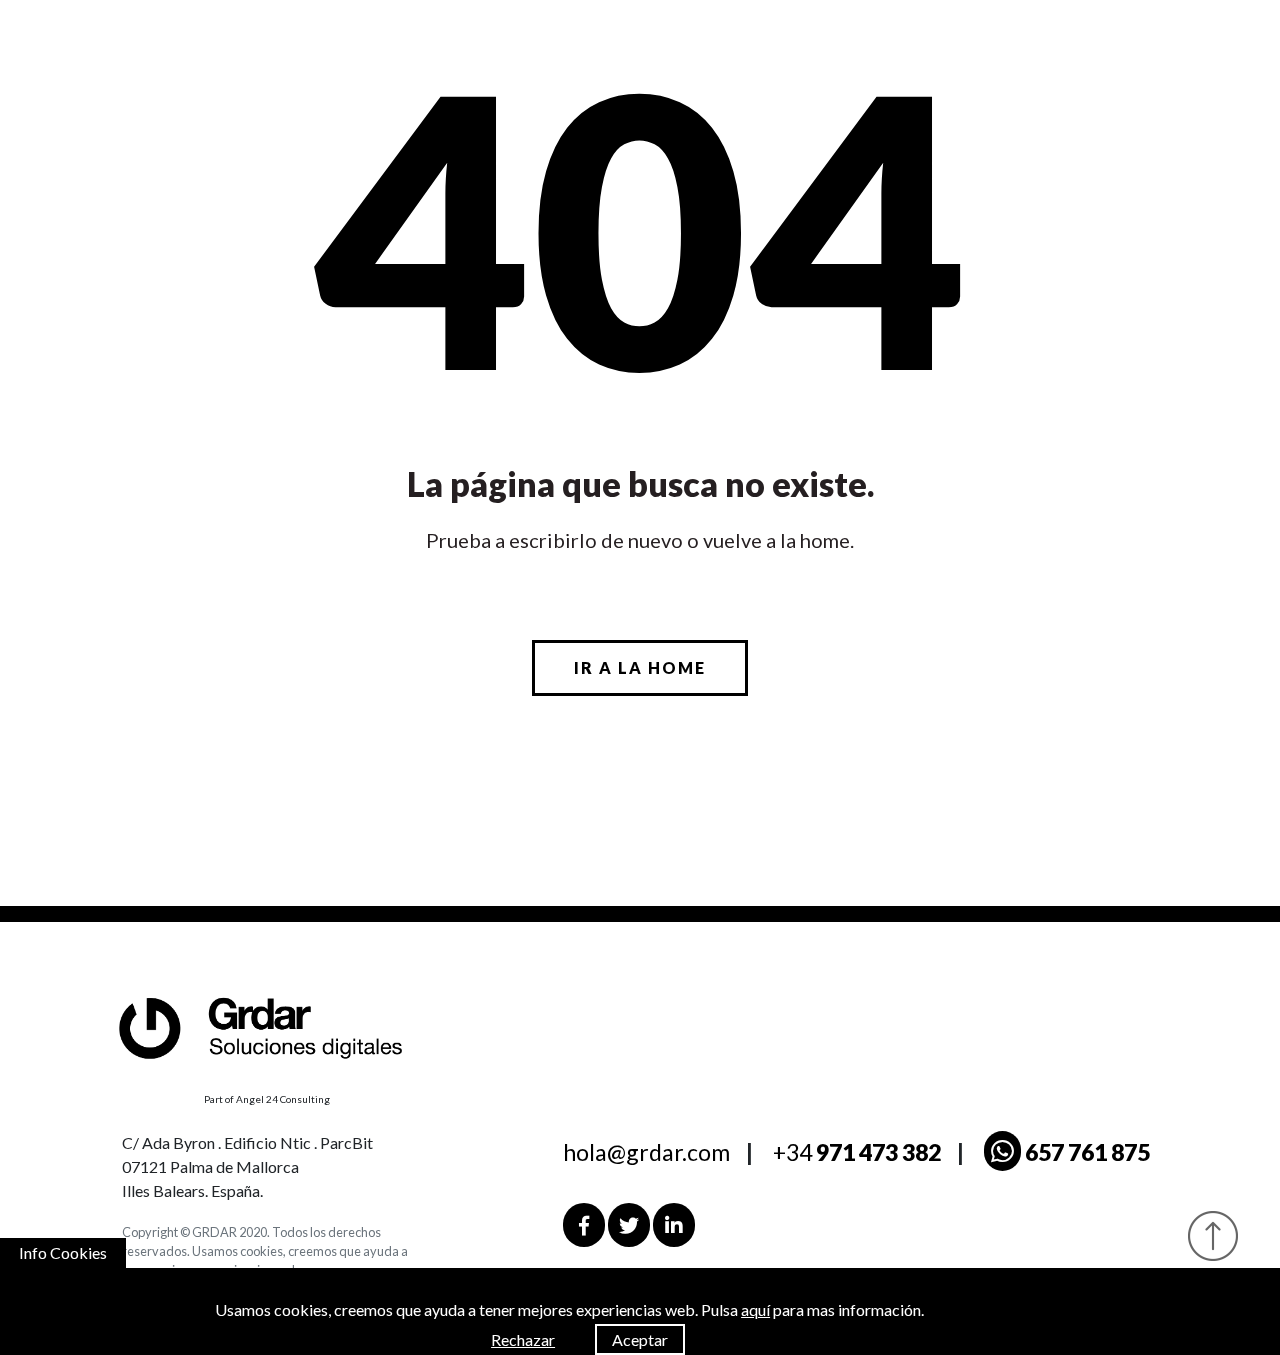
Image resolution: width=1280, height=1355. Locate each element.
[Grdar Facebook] (584, 1225)
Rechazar (523, 1339)
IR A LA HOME (640, 667)
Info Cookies (63, 1252)
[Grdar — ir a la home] (278, 1024)
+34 (857, 1152)
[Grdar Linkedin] (674, 1225)
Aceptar (640, 1339)
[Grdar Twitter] (629, 1225)
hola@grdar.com (646, 1152)
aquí (755, 1309)
